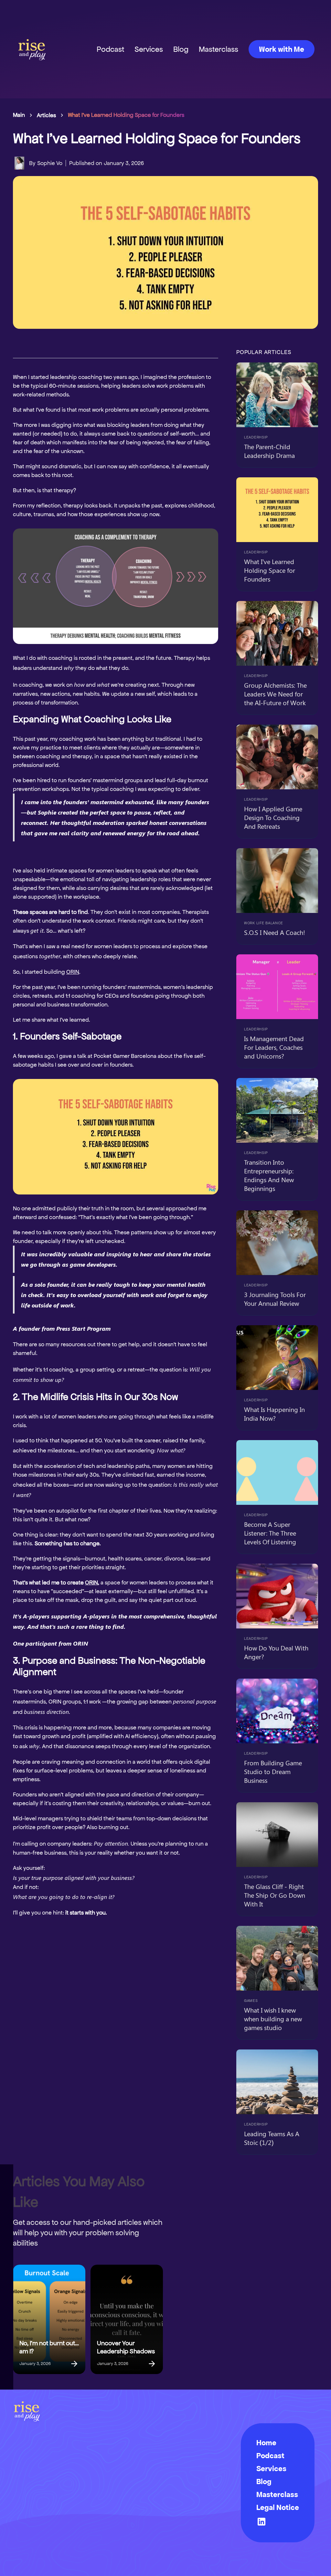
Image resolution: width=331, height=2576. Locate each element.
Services (149, 49)
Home (266, 2443)
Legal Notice (278, 2507)
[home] (32, 49)
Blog (181, 49)
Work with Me (282, 49)
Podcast (110, 49)
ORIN (73, 972)
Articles (46, 115)
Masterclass (219, 49)
